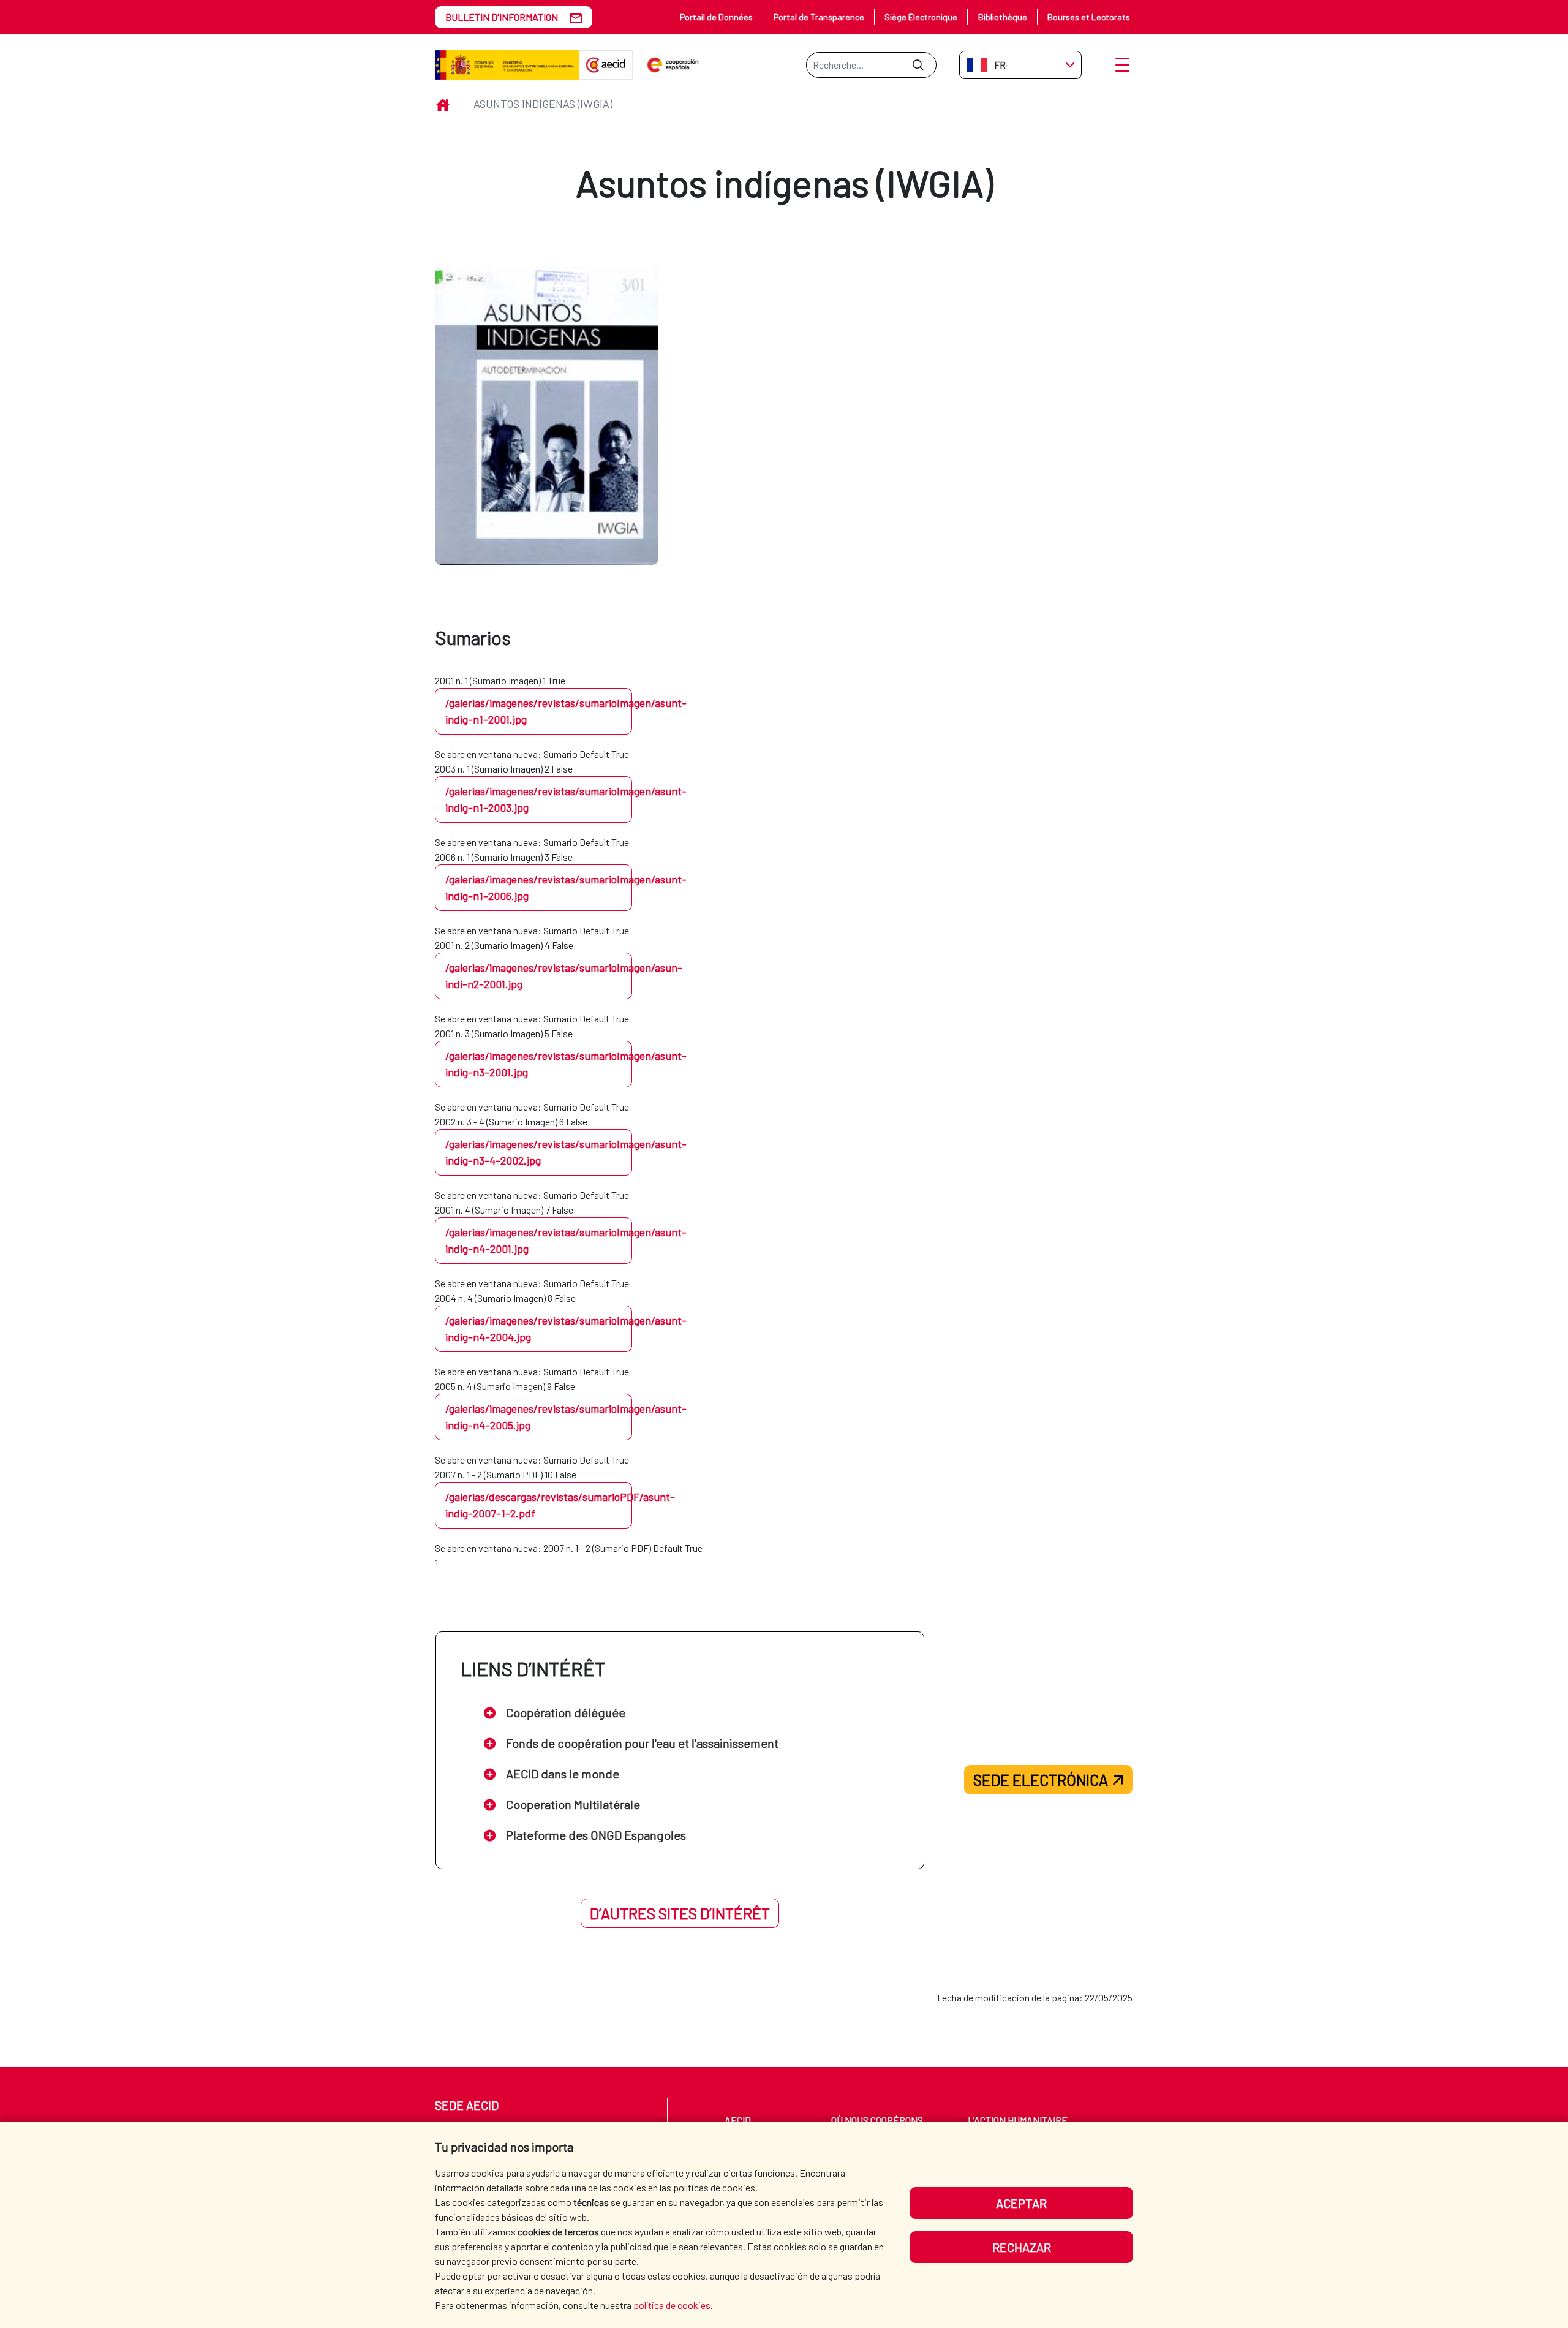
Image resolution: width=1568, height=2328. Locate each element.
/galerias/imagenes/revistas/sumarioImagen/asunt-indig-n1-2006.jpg (539, 887)
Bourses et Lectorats (1089, 17)
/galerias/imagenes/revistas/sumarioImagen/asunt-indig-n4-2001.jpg (539, 1240)
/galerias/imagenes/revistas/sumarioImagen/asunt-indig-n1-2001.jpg (539, 711)
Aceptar (1021, 2203)
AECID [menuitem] (738, 2120)
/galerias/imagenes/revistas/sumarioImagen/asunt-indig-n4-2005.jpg (539, 1417)
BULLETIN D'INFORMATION (502, 17)
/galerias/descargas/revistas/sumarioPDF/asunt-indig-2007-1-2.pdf (539, 1505)
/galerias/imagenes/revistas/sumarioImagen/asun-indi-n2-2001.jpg (539, 976)
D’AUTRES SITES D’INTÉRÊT (680, 1913)
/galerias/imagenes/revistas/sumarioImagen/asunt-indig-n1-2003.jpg (539, 799)
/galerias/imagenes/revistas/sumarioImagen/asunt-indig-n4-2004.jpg (539, 1328)
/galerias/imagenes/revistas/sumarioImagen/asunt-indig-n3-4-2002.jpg (539, 1152)
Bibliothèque (1003, 17)
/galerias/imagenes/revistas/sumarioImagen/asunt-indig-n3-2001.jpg (539, 1064)
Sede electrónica (1041, 1780)
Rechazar (1022, 2247)
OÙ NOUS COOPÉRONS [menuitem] (877, 2120)
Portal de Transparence (819, 17)
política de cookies (672, 2305)
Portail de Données (716, 17)
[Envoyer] (918, 65)
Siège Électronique (921, 17)
